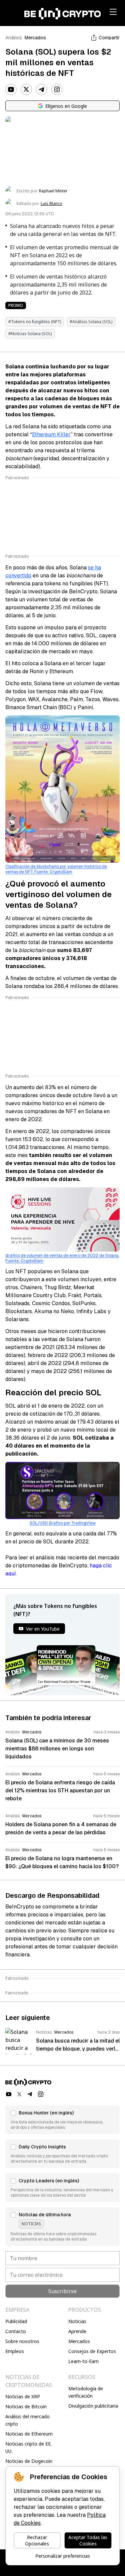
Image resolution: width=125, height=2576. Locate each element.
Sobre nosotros (22, 2341)
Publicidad (16, 2321)
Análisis (14, 38)
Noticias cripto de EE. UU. (28, 2447)
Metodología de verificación (86, 2392)
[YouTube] (11, 90)
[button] (62, 2120)
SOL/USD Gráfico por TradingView (63, 1523)
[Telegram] (42, 90)
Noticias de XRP (23, 2396)
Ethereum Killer (51, 434)
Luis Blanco (51, 204)
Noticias (77, 2321)
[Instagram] (57, 90)
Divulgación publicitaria (93, 2406)
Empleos (15, 2351)
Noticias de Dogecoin (29, 2461)
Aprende (77, 2331)
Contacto (16, 2331)
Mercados (35, 38)
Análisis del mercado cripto (27, 2420)
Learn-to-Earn (83, 2361)
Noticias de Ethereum (29, 2434)
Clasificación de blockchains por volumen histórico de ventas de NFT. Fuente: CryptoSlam (56, 869)
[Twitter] (26, 90)
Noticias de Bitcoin (26, 2406)
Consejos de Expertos (92, 2351)
